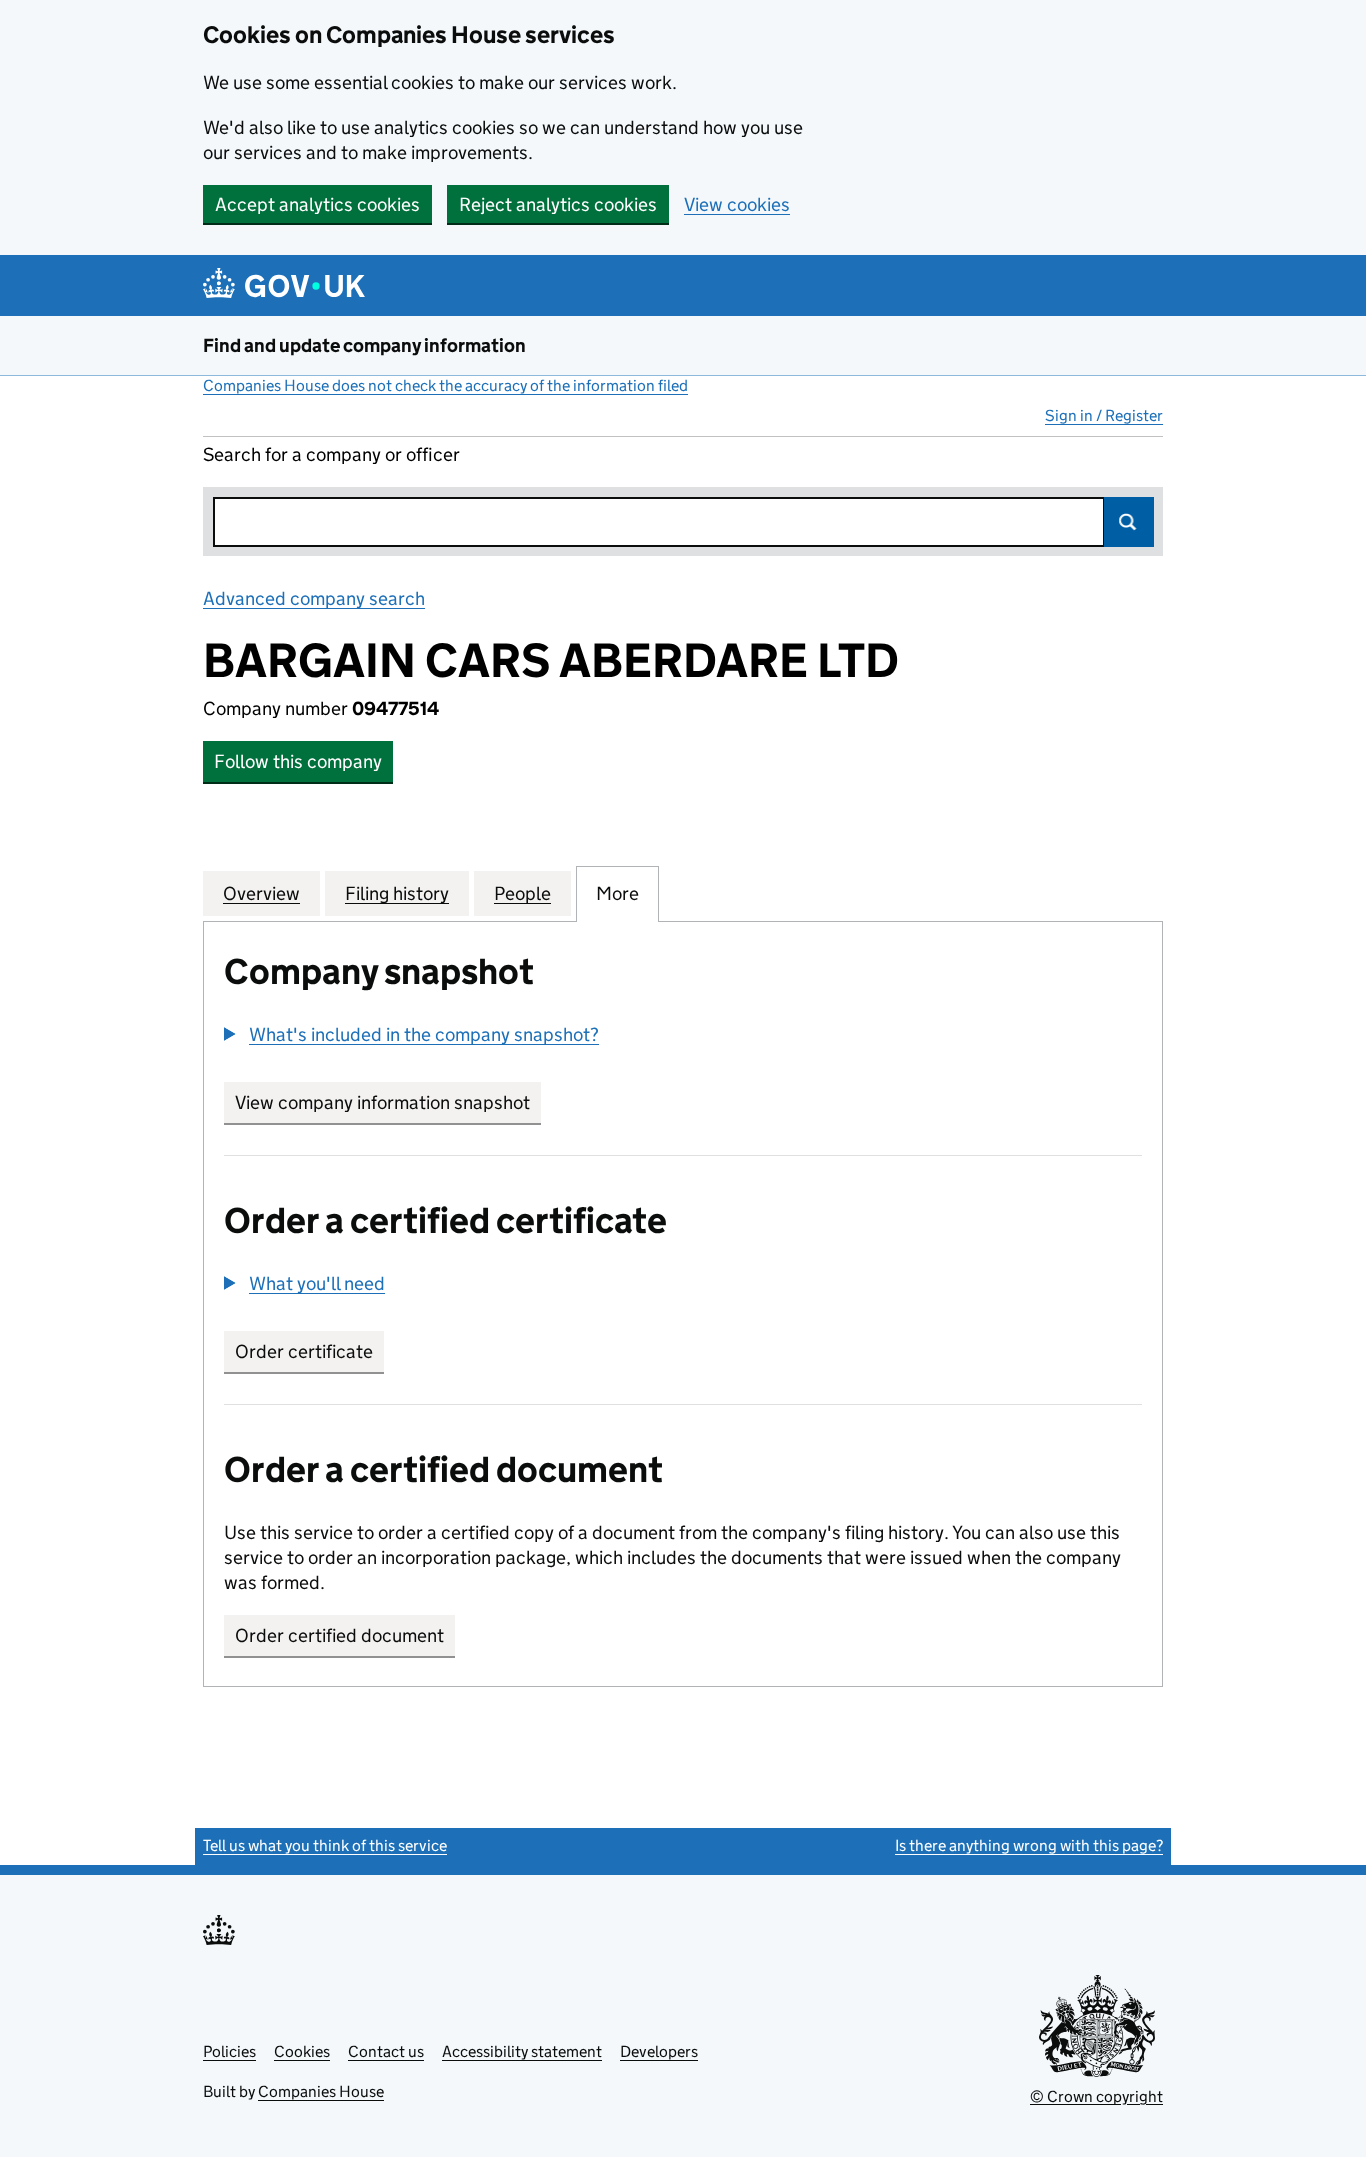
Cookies (302, 2051)
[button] (411, 1034)
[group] (683, 1037)
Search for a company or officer (331, 454)
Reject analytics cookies (558, 204)
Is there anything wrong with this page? (1029, 1845)
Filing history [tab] (397, 893)
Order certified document (339, 1635)
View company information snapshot (388, 1102)
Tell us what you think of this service (325, 1845)
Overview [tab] (261, 893)
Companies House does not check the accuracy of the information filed (445, 385)
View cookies (737, 204)
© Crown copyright (1096, 2096)
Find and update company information (364, 345)
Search (1129, 522)
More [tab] (617, 893)
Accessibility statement (522, 2051)
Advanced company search (314, 598)
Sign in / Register (1104, 415)
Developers (659, 2051)
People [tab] (522, 893)
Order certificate (304, 1351)
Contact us (386, 2051)
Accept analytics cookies (317, 204)
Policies (229, 2051)
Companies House (321, 2091)
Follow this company (298, 761)
